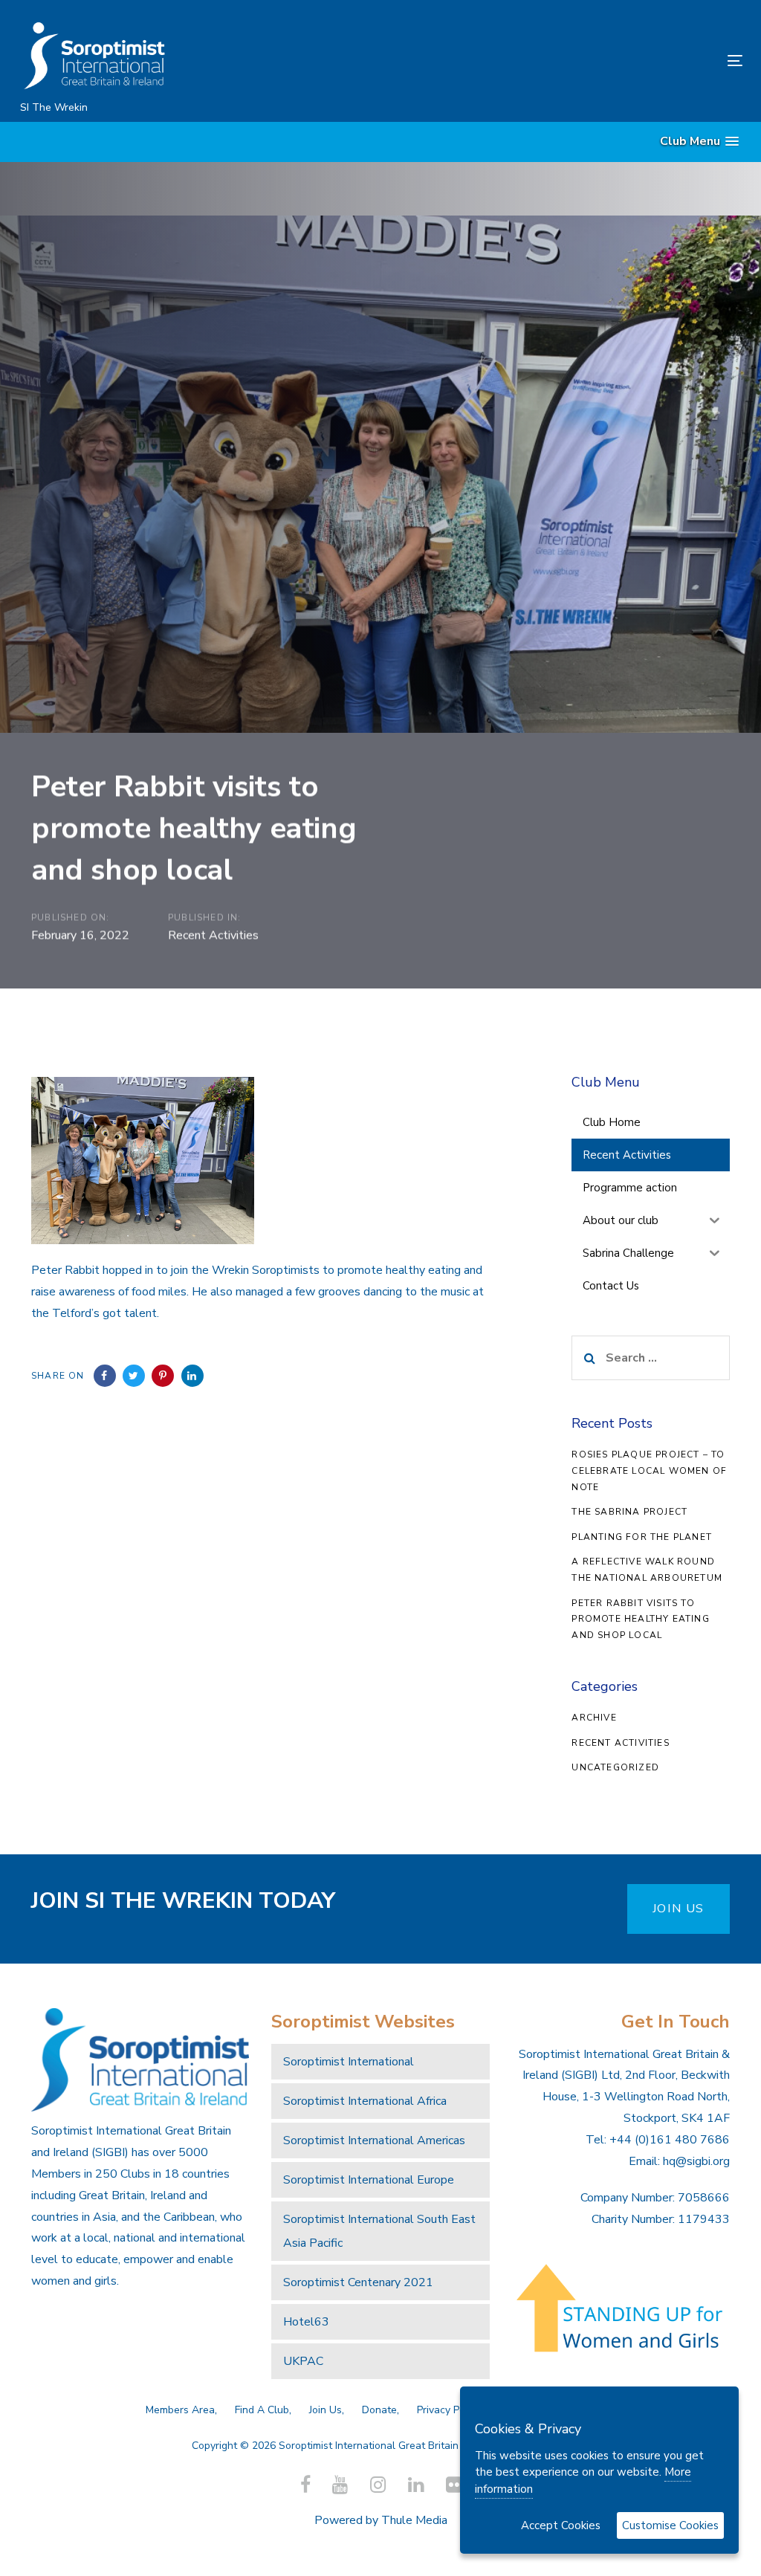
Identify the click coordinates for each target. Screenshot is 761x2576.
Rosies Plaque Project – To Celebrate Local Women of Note (649, 1470)
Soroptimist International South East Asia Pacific (379, 2231)
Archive (594, 1718)
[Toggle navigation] (622, 61)
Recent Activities (213, 935)
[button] (699, 142)
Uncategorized (615, 1767)
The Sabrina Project (629, 1512)
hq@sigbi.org (696, 2161)
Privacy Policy (449, 2410)
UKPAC (303, 2361)
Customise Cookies (670, 2525)
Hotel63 (306, 2322)
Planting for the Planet (642, 1537)
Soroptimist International (349, 2062)
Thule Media (414, 2520)
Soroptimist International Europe (369, 2180)
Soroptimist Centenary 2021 (358, 2282)
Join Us (326, 2410)
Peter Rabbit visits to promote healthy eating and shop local (640, 1619)
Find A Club (262, 2410)
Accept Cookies (561, 2525)
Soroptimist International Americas (374, 2140)
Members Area (180, 2410)
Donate (379, 2410)
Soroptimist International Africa (365, 2101)
